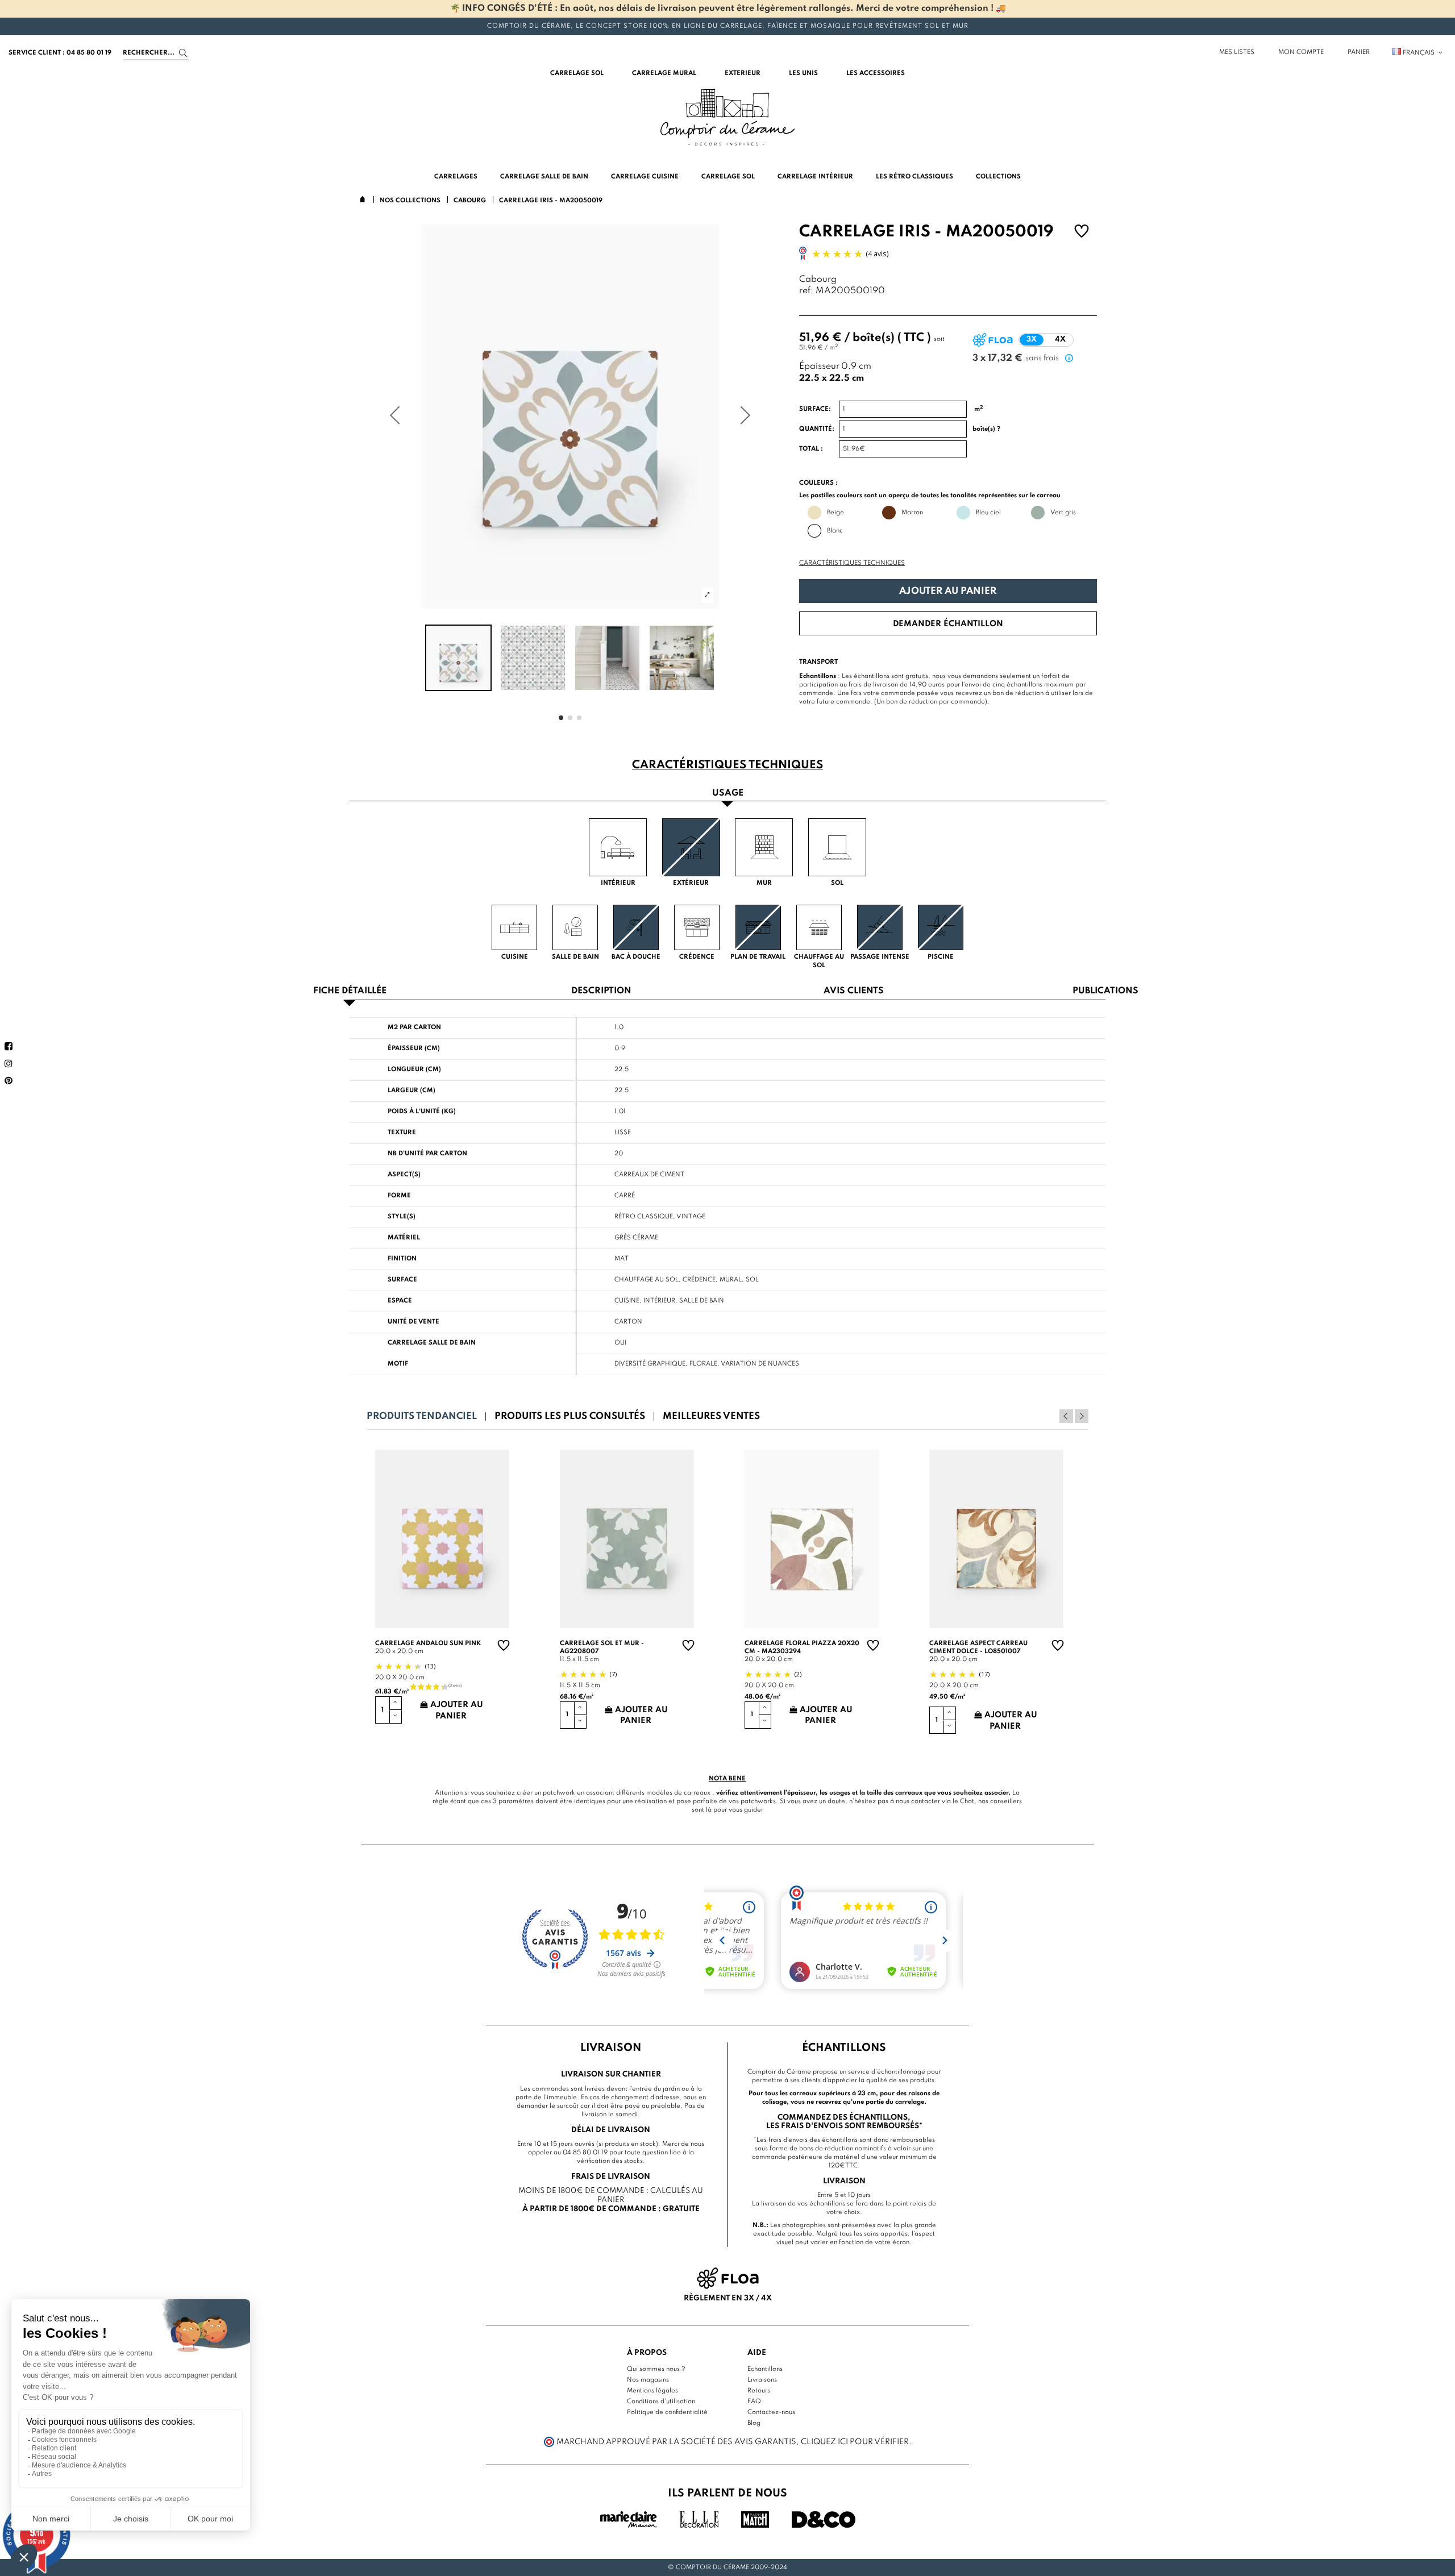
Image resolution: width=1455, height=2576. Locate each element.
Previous (1066, 1416)
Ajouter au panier (948, 591)
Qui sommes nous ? (656, 2369)
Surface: (815, 409)
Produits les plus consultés (570, 1416)
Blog (754, 2423)
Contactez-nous (771, 2412)
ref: (806, 291)
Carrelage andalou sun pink (428, 1643)
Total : (811, 449)
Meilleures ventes (711, 1416)
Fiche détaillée (350, 991)
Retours (759, 2391)
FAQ (754, 2402)
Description (601, 991)
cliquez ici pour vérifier (855, 2442)
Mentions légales (652, 2391)
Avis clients (854, 991)
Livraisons (762, 2380)
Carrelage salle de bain (432, 1343)
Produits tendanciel (422, 1416)
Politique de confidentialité (667, 2412)
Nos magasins (648, 2380)
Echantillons (765, 2369)
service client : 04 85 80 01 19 (60, 53)
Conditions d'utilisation (661, 2402)
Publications (1105, 991)
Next (1082, 1416)
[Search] (183, 53)
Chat (967, 1801)
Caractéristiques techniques (852, 563)
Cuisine (627, 1301)
